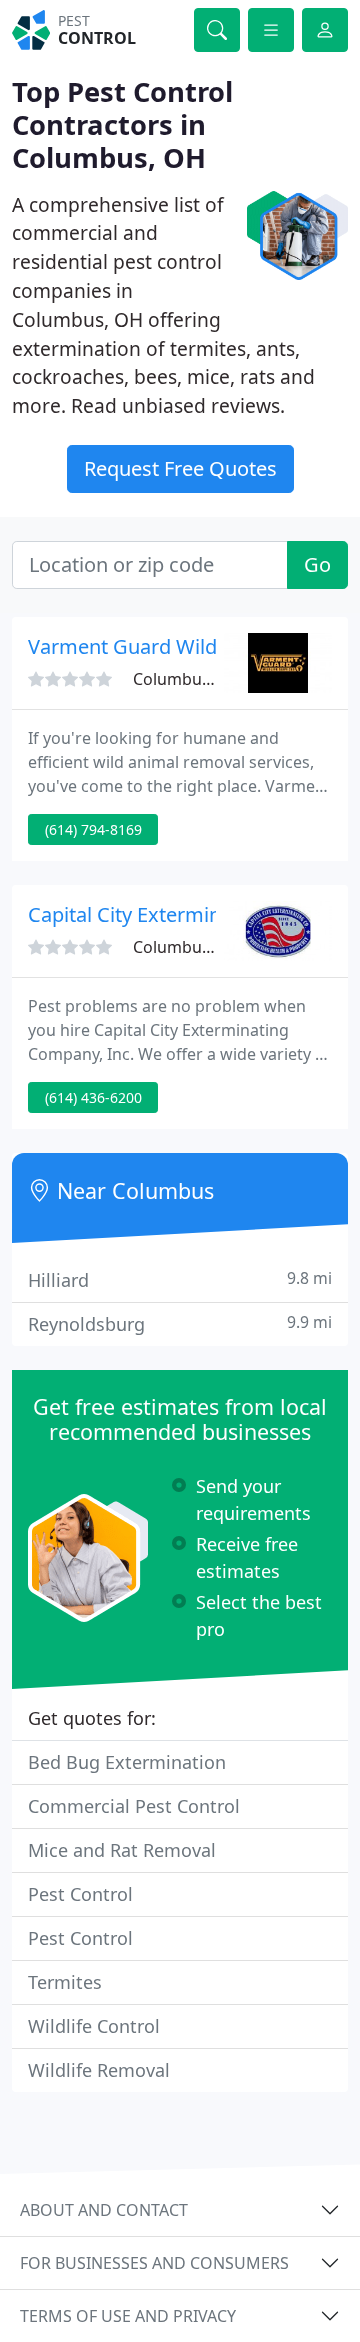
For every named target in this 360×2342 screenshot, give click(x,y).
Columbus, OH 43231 (212, 679)
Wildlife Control (94, 2026)
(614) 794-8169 (93, 829)
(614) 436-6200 (93, 1097)
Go (317, 564)
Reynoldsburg (180, 1323)
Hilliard (180, 1279)
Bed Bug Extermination (127, 1762)
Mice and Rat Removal (122, 1850)
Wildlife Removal (99, 2070)
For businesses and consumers (154, 2263)
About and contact (104, 2210)
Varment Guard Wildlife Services (177, 646)
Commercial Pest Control (134, 1806)
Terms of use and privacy (128, 2316)
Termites (65, 1982)
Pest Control (80, 1894)
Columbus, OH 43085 (212, 947)
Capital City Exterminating (148, 914)
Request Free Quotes (180, 468)
